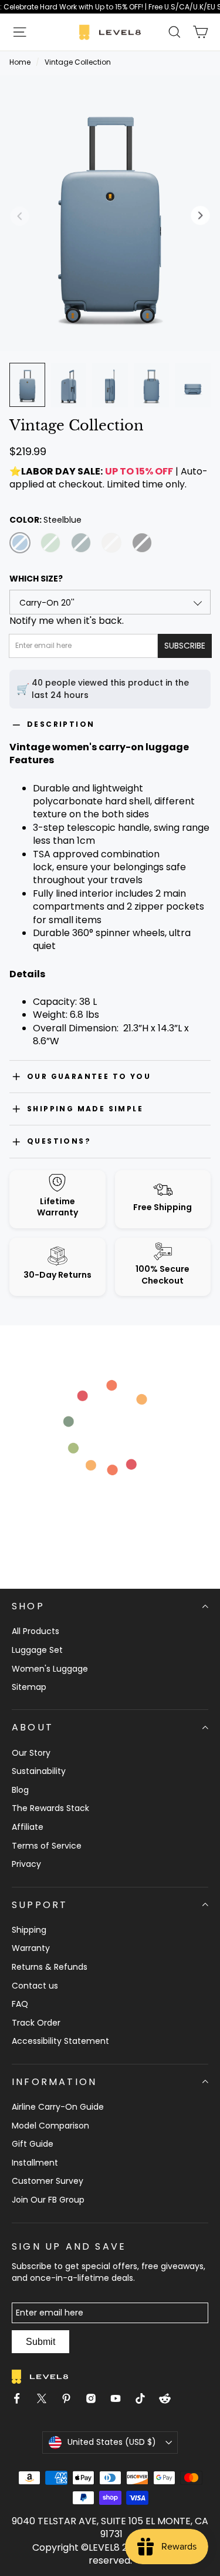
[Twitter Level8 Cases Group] (46, 2400)
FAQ (20, 2004)
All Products (35, 1631)
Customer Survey (48, 2181)
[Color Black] (142, 543)
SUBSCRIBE (185, 646)
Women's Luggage (50, 1669)
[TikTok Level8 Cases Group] (145, 2400)
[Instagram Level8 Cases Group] (96, 2400)
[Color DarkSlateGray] (81, 543)
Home (20, 62)
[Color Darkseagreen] (50, 543)
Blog (20, 1790)
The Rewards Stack (50, 1808)
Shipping (29, 1930)
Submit (40, 2342)
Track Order (36, 2023)
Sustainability (39, 1771)
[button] (20, 32)
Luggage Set (37, 1650)
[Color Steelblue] (20, 543)
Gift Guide (33, 2144)
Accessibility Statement (60, 2041)
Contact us (35, 1986)
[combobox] (110, 602)
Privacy (26, 1864)
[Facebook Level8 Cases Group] (22, 2400)
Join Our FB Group (48, 2200)
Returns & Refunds (50, 1967)
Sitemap (29, 1687)
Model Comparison (50, 2126)
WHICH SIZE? (36, 579)
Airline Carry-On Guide (58, 2107)
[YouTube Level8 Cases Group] (120, 2400)
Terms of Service (47, 1846)
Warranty (31, 1948)
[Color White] (111, 543)
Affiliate (28, 1827)
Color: (45, 520)
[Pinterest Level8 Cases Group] (71, 2400)
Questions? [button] (59, 1141)
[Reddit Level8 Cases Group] (170, 2400)
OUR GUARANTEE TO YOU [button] (89, 1076)
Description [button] (61, 724)
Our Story (31, 1753)
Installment (35, 2163)
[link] (110, 7)
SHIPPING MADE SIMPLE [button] (85, 1109)
